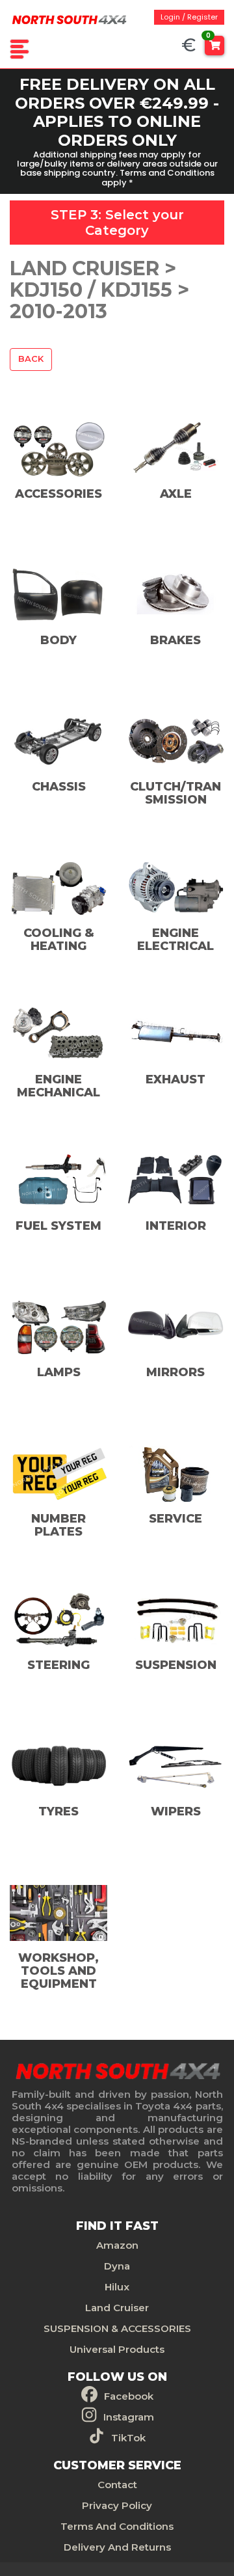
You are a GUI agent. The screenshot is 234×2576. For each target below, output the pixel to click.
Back (31, 359)
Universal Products (117, 2349)
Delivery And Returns (117, 2547)
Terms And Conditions (117, 2526)
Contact (117, 2485)
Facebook (129, 2396)
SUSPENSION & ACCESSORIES (117, 2328)
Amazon (117, 2245)
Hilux (117, 2287)
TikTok (128, 2438)
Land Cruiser (117, 2308)
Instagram (129, 2417)
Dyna (117, 2266)
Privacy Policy (117, 2505)
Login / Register (189, 17)
